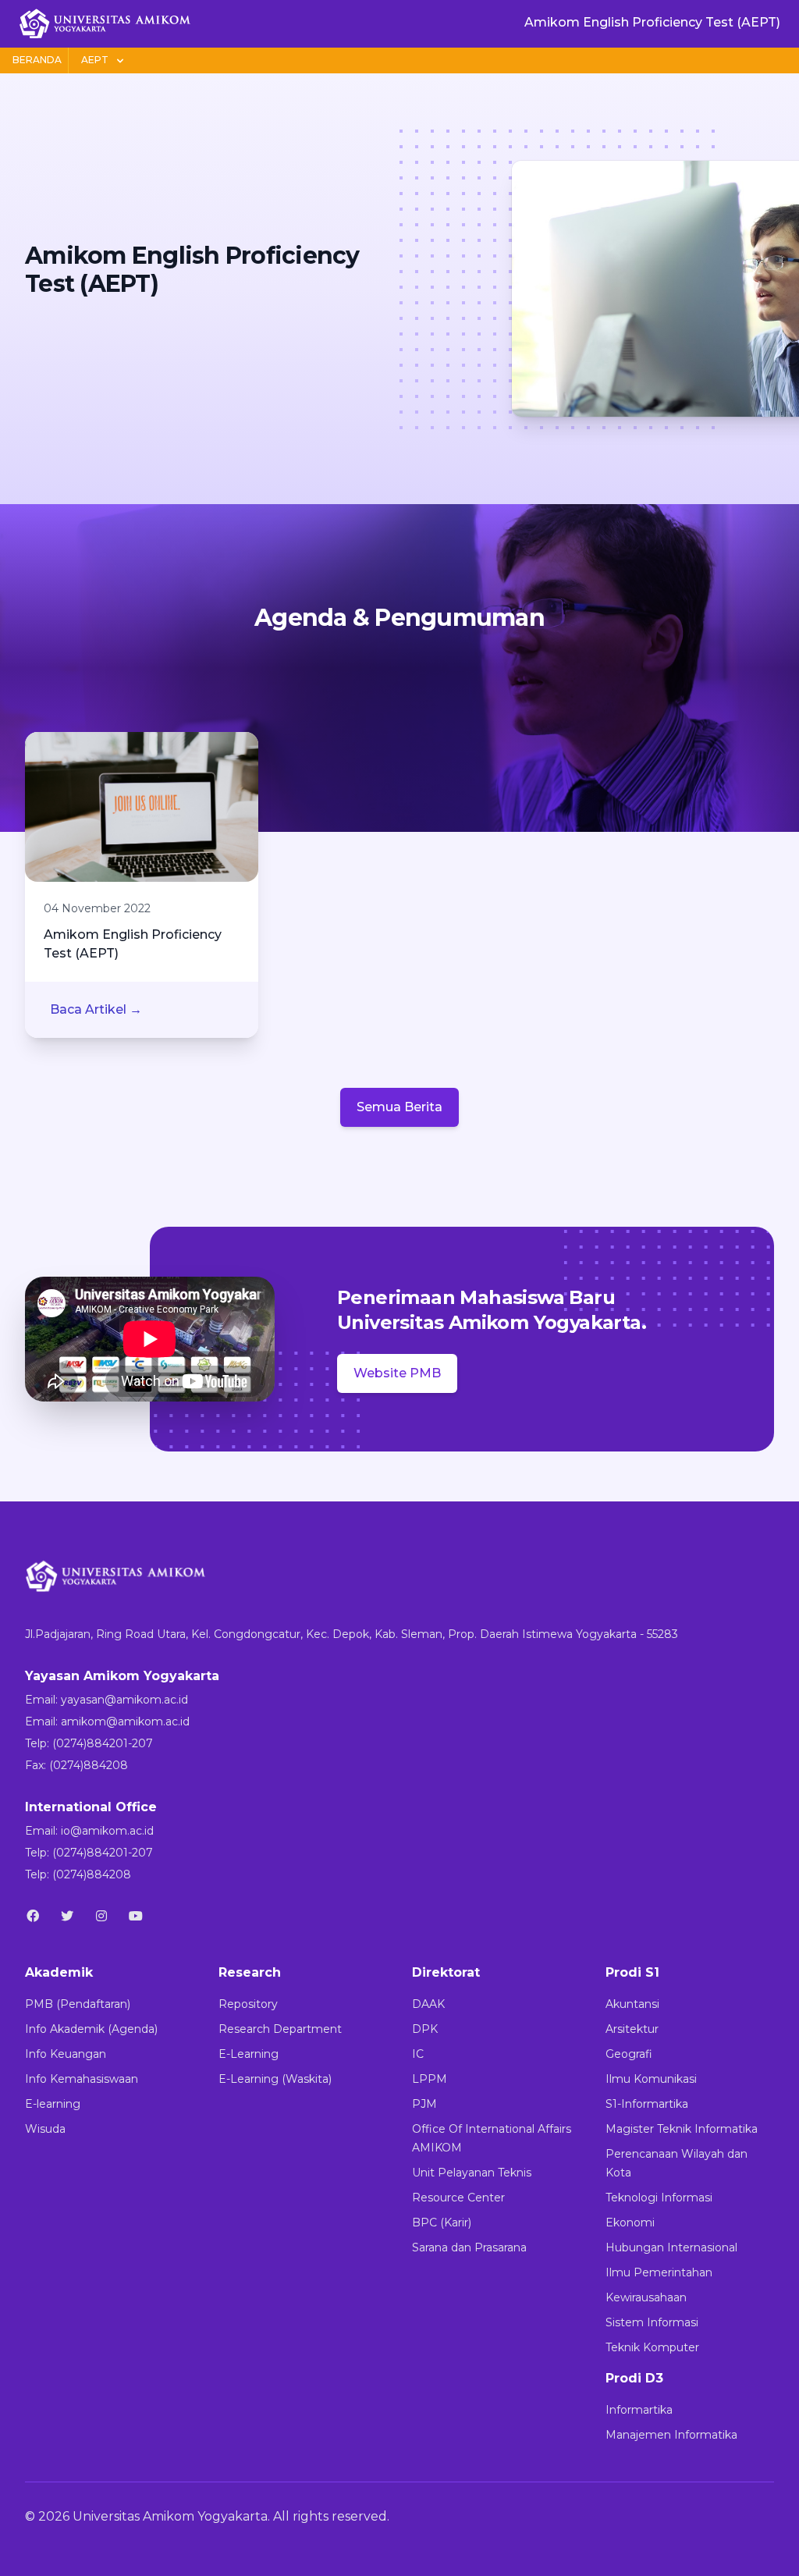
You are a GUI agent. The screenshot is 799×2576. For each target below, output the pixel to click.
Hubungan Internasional (671, 2247)
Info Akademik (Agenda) (91, 2029)
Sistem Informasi (652, 2322)
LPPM (430, 2079)
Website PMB (397, 1373)
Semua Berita (399, 1107)
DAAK (428, 2004)
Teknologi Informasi (659, 2198)
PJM (424, 2104)
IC (418, 2054)
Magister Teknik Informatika (682, 2129)
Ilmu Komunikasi (651, 2079)
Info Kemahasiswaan (82, 2079)
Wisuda (45, 2129)
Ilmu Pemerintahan (659, 2272)
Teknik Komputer (652, 2347)
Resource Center (458, 2198)
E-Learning (249, 2054)
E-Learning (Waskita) (275, 2079)
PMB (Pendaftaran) (78, 2004)
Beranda (37, 60)
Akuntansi (632, 2004)
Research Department (280, 2029)
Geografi (629, 2054)
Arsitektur (632, 2029)
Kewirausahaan (646, 2297)
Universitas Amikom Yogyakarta (170, 2516)
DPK (425, 2029)
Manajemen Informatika (671, 2435)
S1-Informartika (647, 2104)
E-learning (53, 2104)
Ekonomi (630, 2222)
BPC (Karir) (442, 2222)
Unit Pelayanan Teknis (472, 2173)
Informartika (639, 2410)
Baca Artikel (96, 1009)
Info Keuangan (66, 2054)
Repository (248, 2004)
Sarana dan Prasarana (469, 2247)
